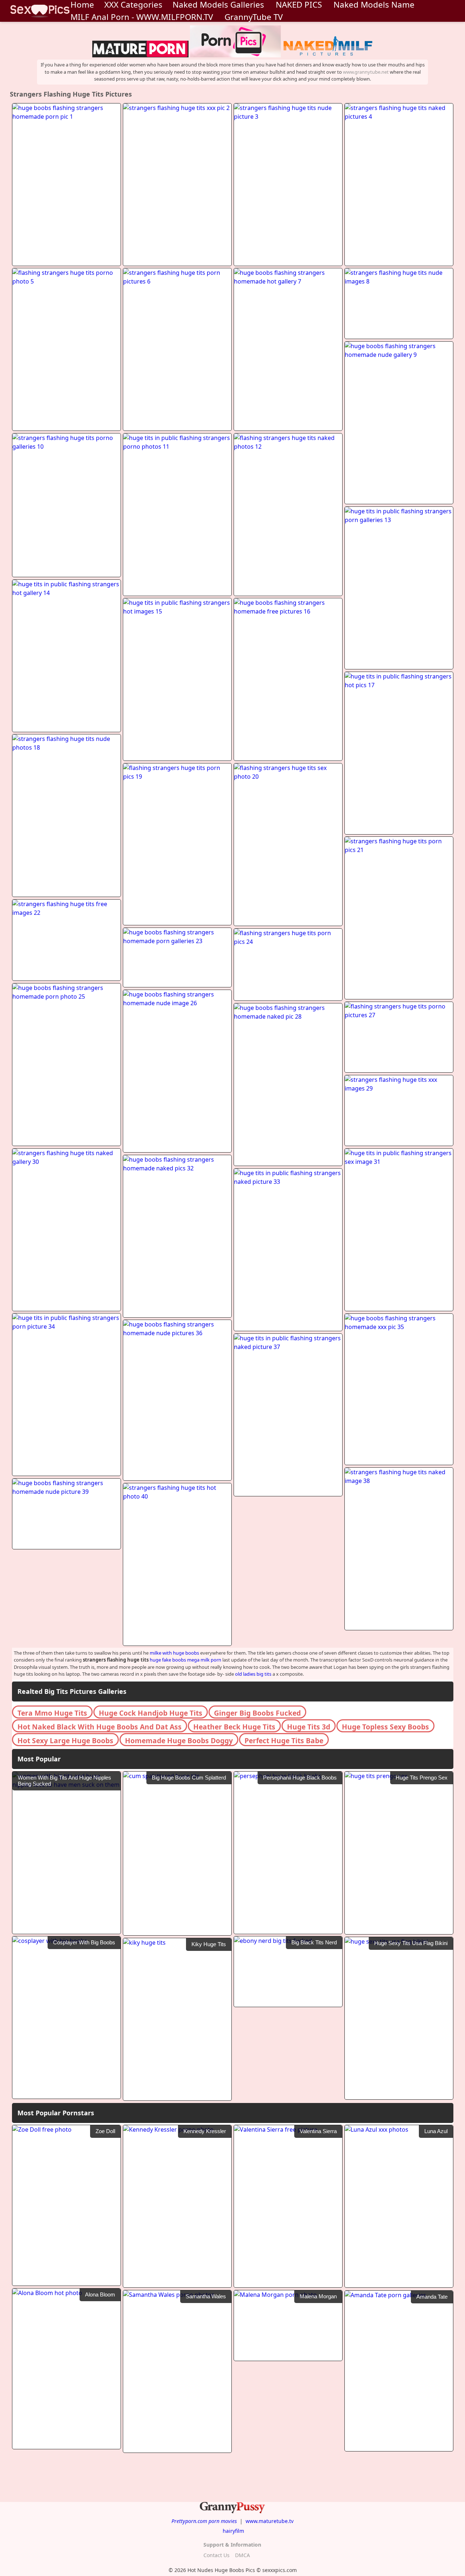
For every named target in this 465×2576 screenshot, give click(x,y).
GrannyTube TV (254, 17)
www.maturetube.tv (270, 2521)
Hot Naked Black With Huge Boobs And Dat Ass (100, 1727)
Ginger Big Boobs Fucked (257, 1713)
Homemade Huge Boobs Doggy (179, 1741)
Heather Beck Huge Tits (234, 1727)
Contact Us (217, 2555)
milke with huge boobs (174, 1653)
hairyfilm (233, 2531)
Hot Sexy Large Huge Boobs (65, 1741)
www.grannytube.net (366, 72)
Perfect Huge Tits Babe (284, 1741)
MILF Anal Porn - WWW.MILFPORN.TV (142, 17)
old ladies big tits (253, 1674)
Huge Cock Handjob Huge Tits (151, 1713)
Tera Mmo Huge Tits (52, 1713)
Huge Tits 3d (309, 1727)
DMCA (242, 2555)
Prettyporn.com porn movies (204, 2521)
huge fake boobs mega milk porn (185, 1660)
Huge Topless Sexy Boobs (385, 1727)
